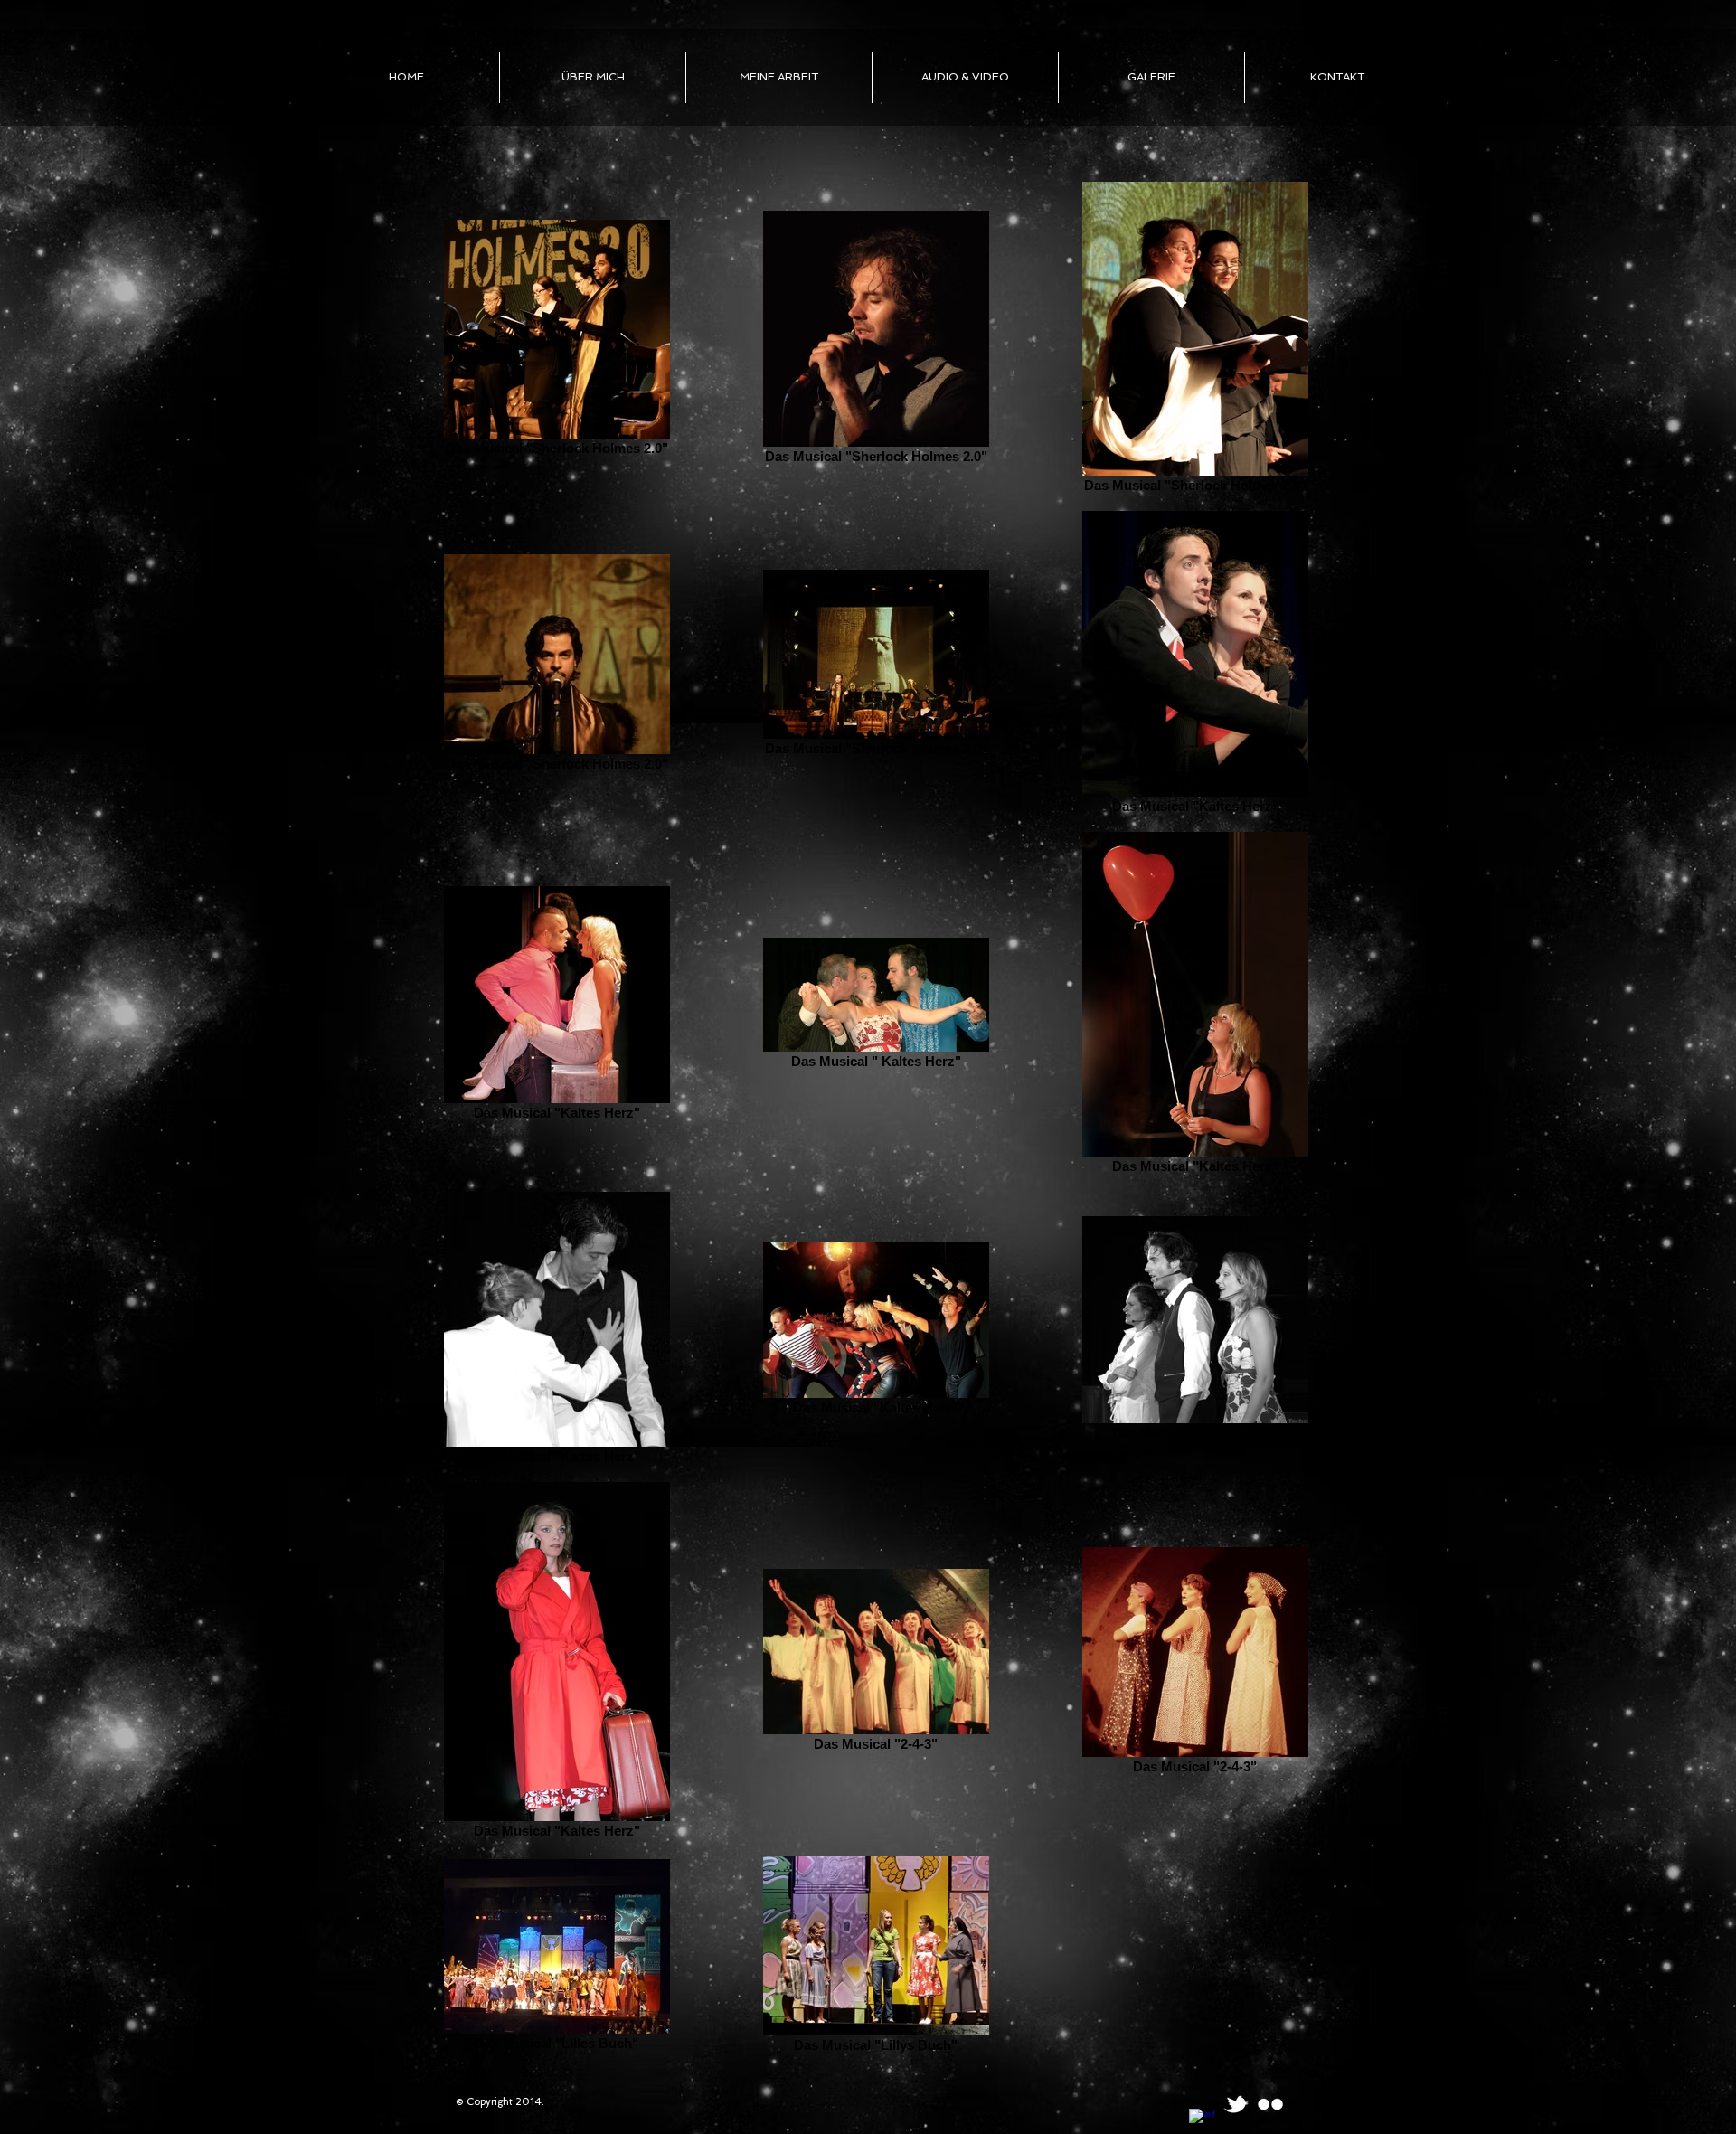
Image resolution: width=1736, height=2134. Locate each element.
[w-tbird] (1236, 2104)
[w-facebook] (1202, 2121)
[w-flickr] (1270, 2104)
